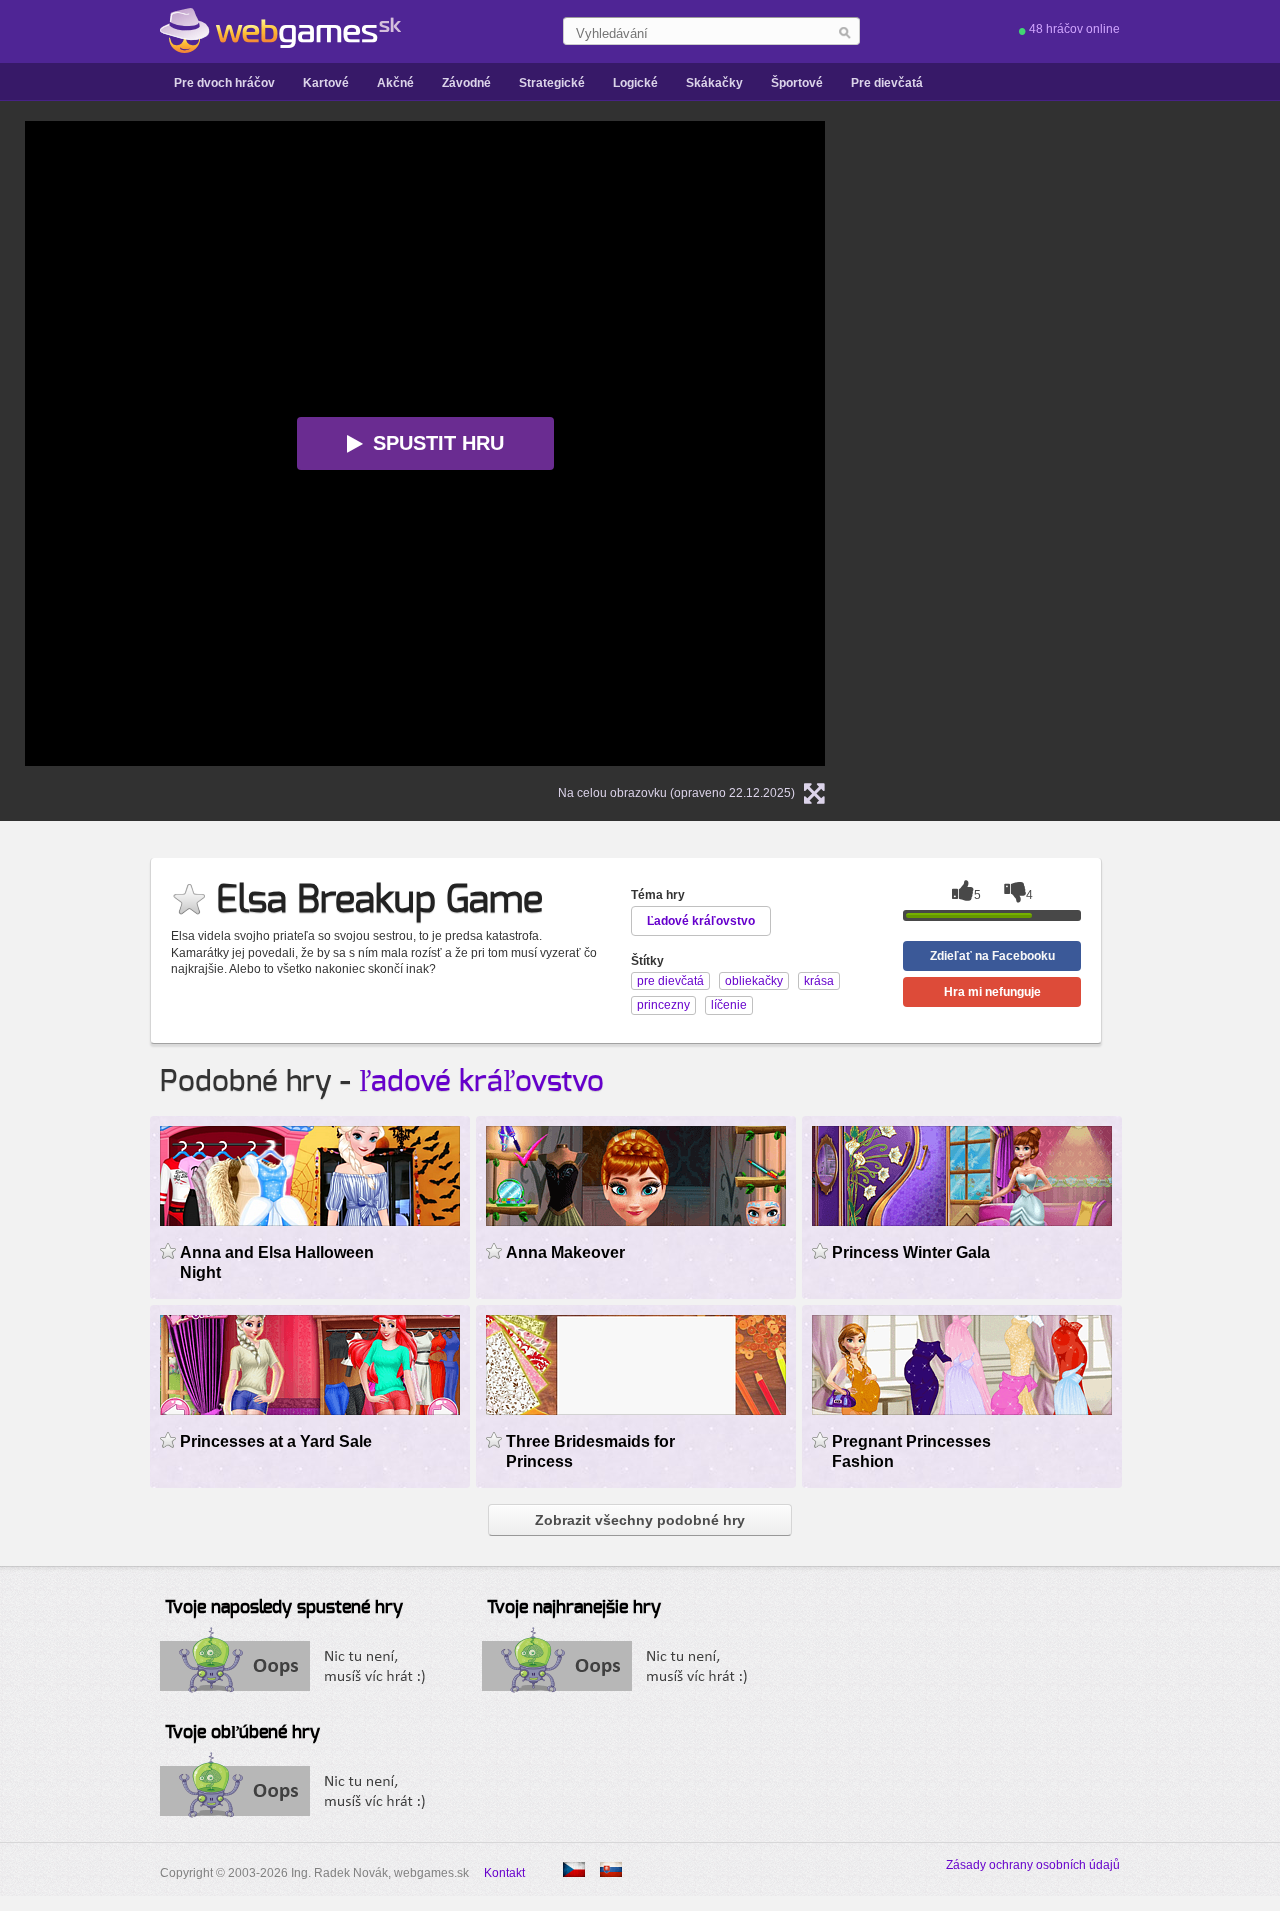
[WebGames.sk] (280, 31)
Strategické (552, 83)
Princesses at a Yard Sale (276, 1441)
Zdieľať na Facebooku (992, 956)
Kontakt (504, 1873)
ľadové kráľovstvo (481, 1082)
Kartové (326, 83)
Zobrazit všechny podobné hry (640, 1520)
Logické (635, 83)
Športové (797, 83)
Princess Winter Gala (911, 1252)
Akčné (395, 83)
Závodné (466, 83)
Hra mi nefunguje (992, 992)
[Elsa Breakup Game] (574, 1869)
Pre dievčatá (887, 83)
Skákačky (714, 83)
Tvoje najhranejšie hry (574, 1608)
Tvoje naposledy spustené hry (284, 1608)
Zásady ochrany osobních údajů (1033, 1865)
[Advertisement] (1105, 421)
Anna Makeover (565, 1252)
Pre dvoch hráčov (224, 83)
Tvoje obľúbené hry (242, 1733)
